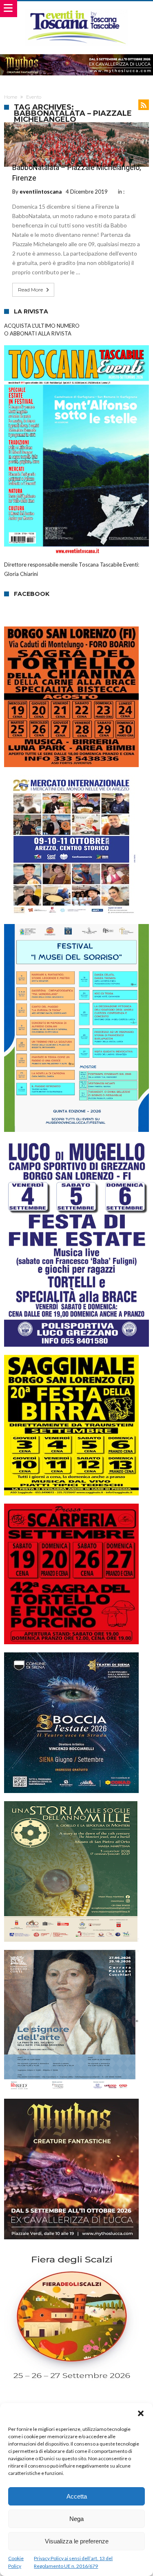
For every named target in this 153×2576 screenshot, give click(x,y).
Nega (76, 2519)
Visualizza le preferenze (77, 2541)
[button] (141, 2413)
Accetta (77, 2496)
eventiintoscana (41, 192)
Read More (30, 290)
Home (11, 97)
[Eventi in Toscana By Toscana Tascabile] (76, 9)
